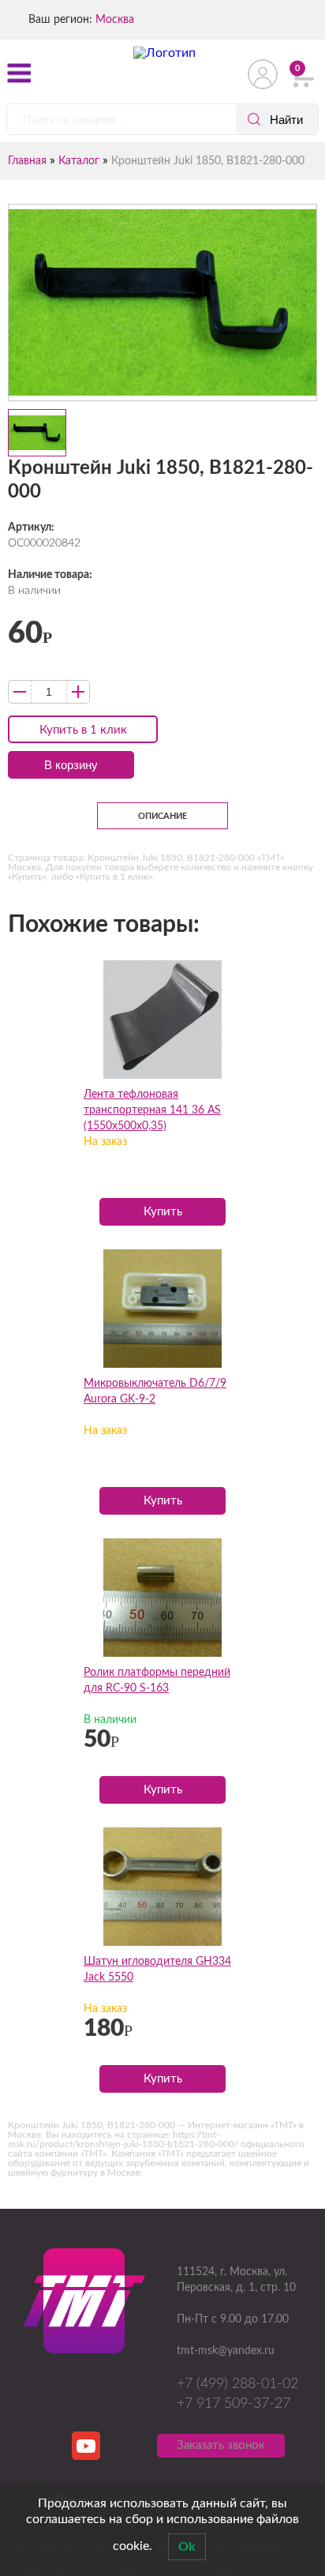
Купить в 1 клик (83, 730)
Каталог (79, 161)
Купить (163, 1212)
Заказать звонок (221, 2445)
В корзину (71, 765)
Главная (27, 161)
